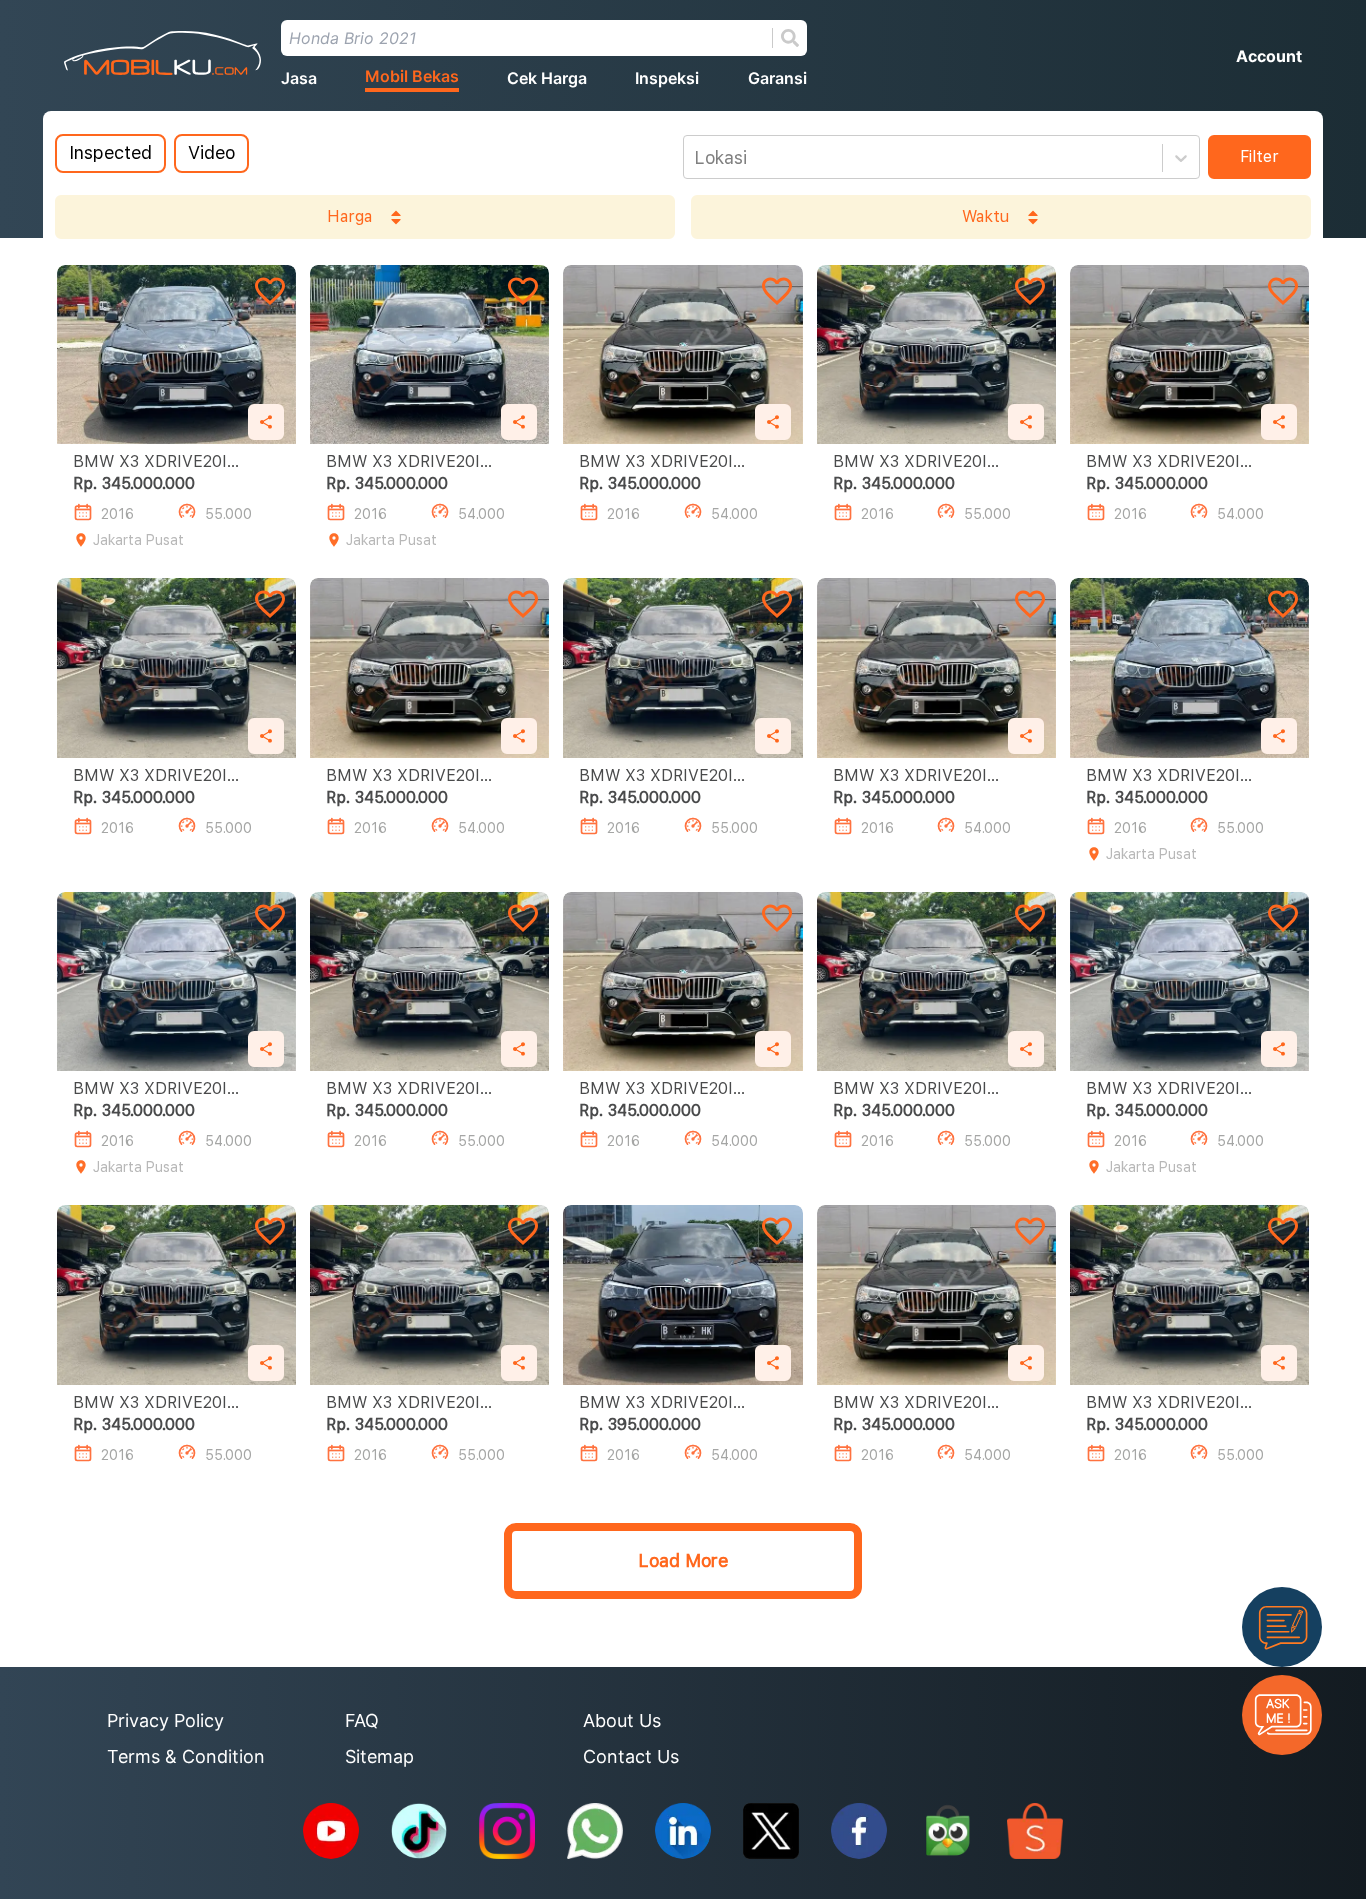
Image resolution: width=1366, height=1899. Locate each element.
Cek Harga (547, 78)
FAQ (362, 1720)
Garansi (777, 78)
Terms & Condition (186, 1756)
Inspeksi (667, 78)
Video (211, 152)
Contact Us (631, 1756)
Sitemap (379, 1756)
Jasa (299, 78)
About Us (622, 1720)
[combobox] (696, 158)
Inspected (110, 152)
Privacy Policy (165, 1720)
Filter (1259, 156)
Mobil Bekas (412, 76)
